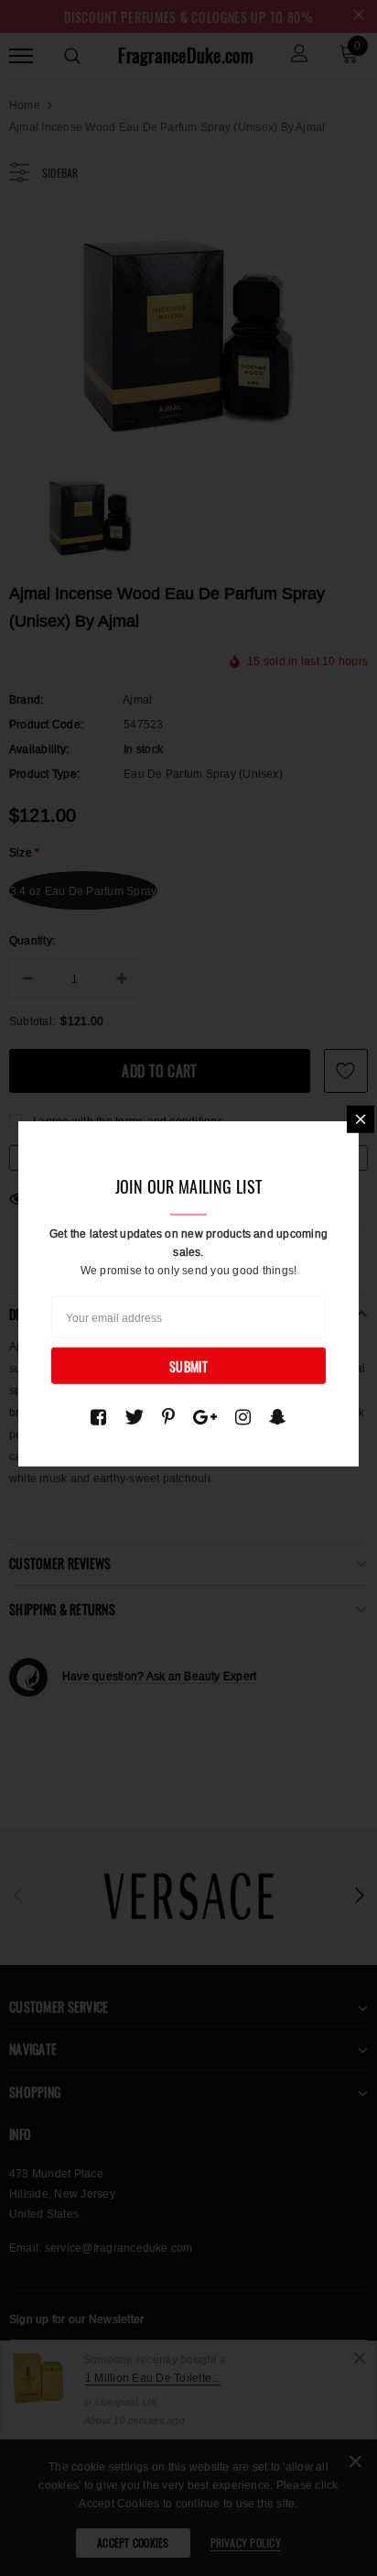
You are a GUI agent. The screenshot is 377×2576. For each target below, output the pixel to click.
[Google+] (205, 1416)
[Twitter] (134, 1416)
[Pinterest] (168, 1416)
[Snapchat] (278, 1416)
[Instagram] (243, 1416)
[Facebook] (98, 1416)
